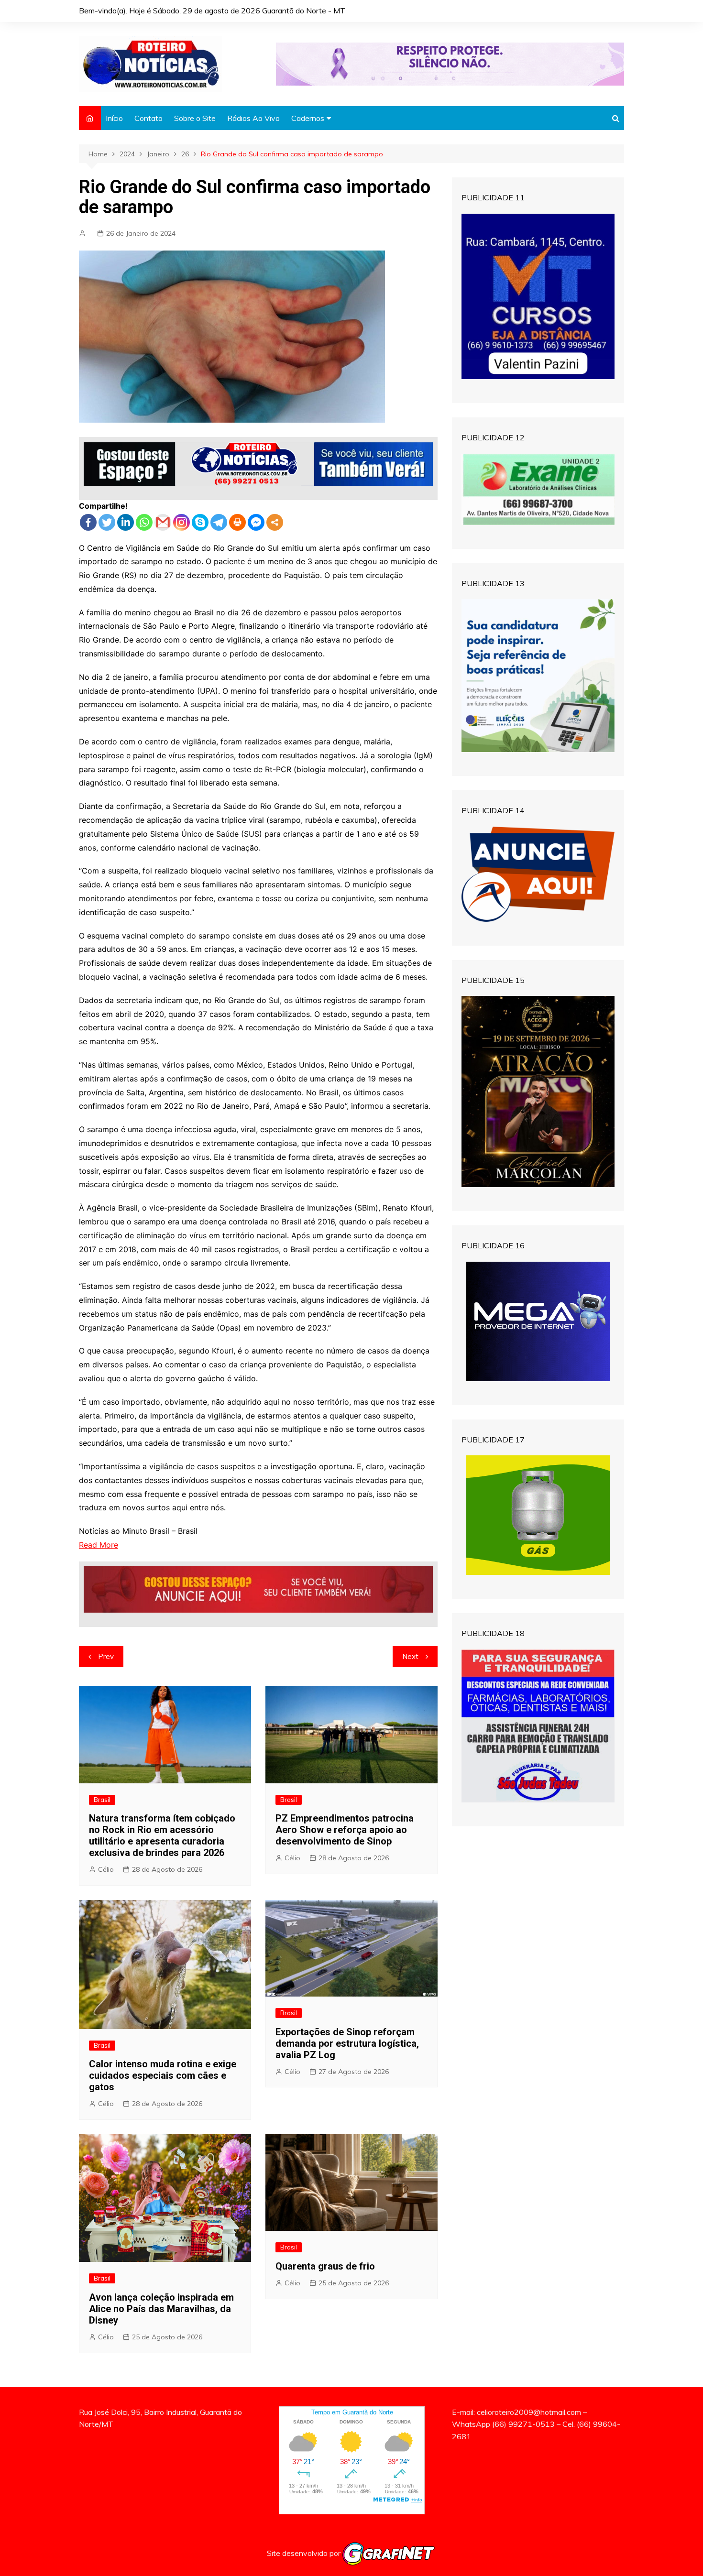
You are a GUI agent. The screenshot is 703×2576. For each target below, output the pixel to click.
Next (410, 1656)
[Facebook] (88, 522)
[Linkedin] (126, 522)
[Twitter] (107, 522)
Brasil (102, 1800)
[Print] (237, 522)
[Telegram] (219, 522)
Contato (148, 118)
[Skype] (200, 522)
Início (114, 118)
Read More (99, 1545)
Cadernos (308, 118)
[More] (275, 522)
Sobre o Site (195, 118)
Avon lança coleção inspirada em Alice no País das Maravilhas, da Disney (161, 2309)
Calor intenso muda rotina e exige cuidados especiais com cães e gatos (163, 2075)
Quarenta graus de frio (325, 2266)
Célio (106, 1869)
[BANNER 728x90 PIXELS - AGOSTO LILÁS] (450, 63)
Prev (106, 1656)
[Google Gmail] (163, 522)
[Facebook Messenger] (256, 522)
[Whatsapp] (144, 522)
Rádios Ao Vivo (253, 118)
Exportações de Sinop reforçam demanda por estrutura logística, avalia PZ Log (347, 2043)
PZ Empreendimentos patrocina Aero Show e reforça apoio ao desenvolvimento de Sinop (345, 1830)
